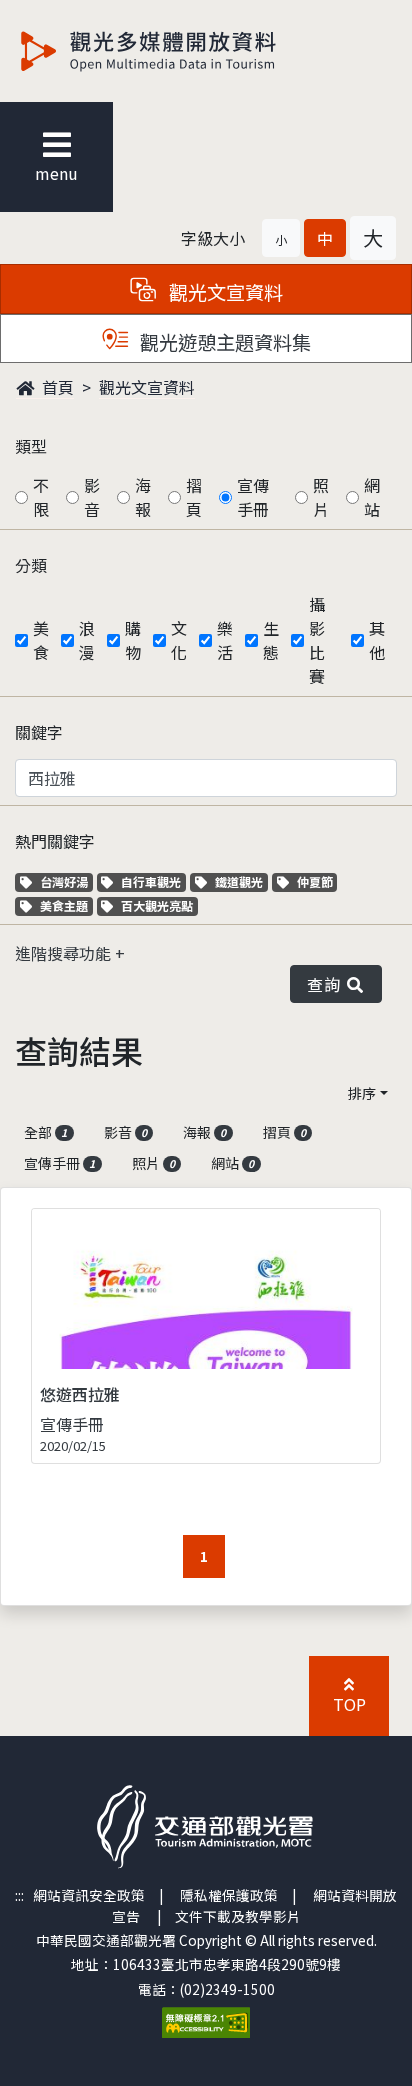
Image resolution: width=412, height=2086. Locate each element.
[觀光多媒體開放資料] (181, 51)
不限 (41, 497)
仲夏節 (317, 881)
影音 (92, 497)
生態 (271, 640)
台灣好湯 (66, 881)
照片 (321, 497)
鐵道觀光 (241, 881)
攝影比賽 (317, 640)
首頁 (56, 387)
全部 (45, 1132)
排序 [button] (362, 1093)
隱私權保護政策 (229, 1895)
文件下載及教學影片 (238, 1916)
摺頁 (194, 497)
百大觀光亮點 (156, 905)
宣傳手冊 (253, 497)
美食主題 (66, 905)
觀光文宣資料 (147, 387)
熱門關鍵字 (55, 841)
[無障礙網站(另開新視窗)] (206, 2020)
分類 (31, 565)
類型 (31, 446)
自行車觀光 (150, 881)
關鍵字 (39, 732)
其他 (377, 640)
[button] (281, 238)
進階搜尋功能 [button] (65, 953)
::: (19, 1895)
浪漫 (87, 640)
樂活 (225, 640)
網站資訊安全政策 (89, 1895)
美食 (41, 640)
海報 (143, 497)
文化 (179, 640)
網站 (372, 497)
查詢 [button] (327, 984)
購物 (133, 640)
